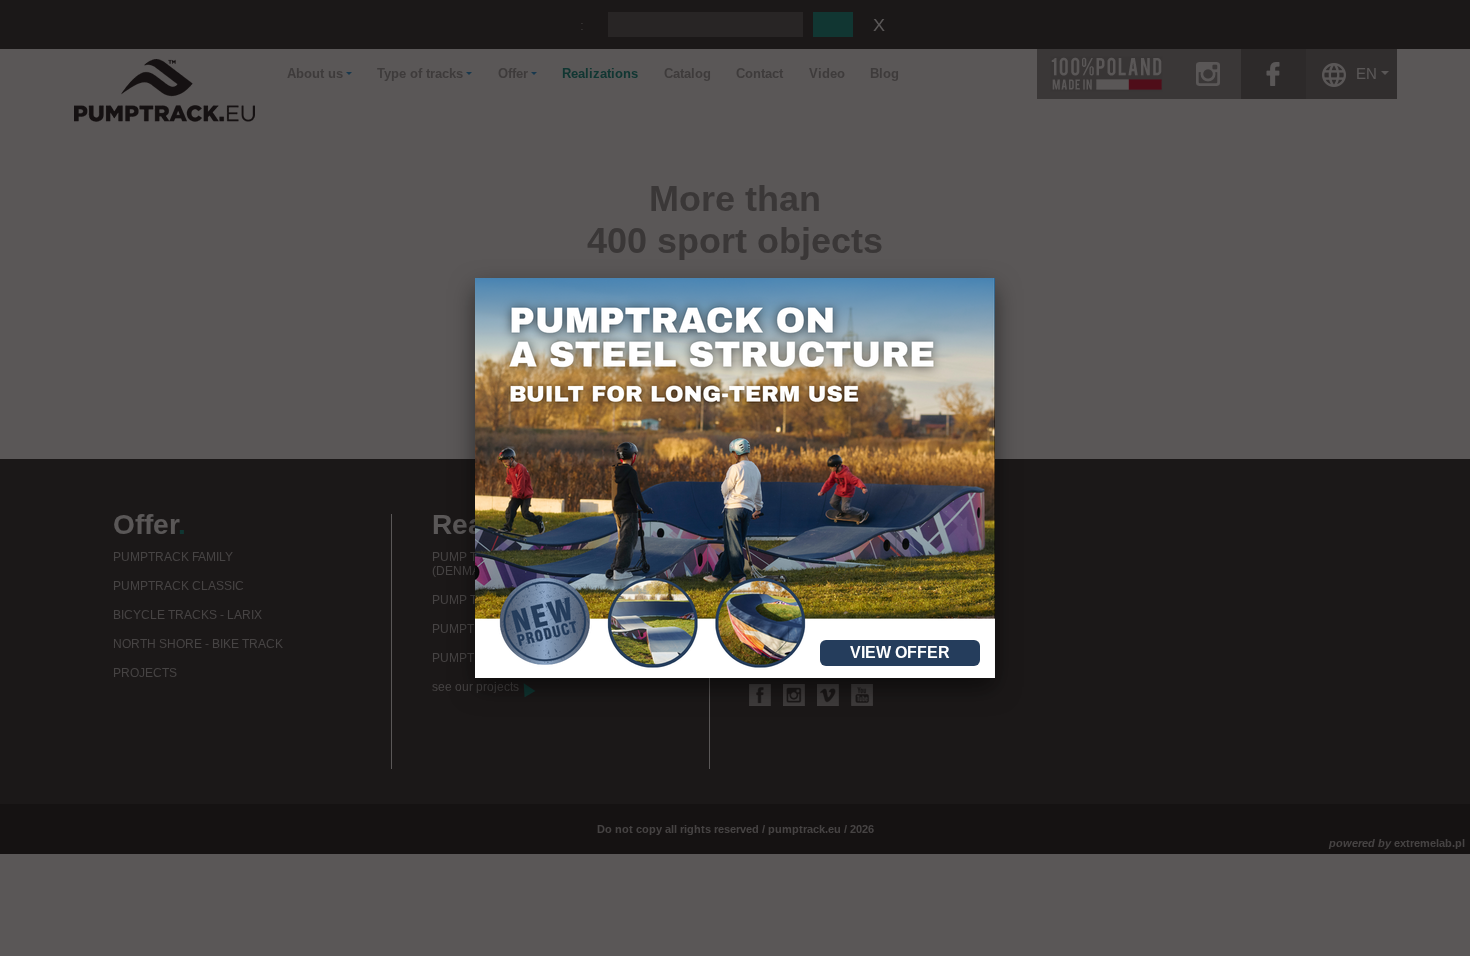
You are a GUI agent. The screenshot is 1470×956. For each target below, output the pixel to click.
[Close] (995, 278)
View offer (900, 652)
